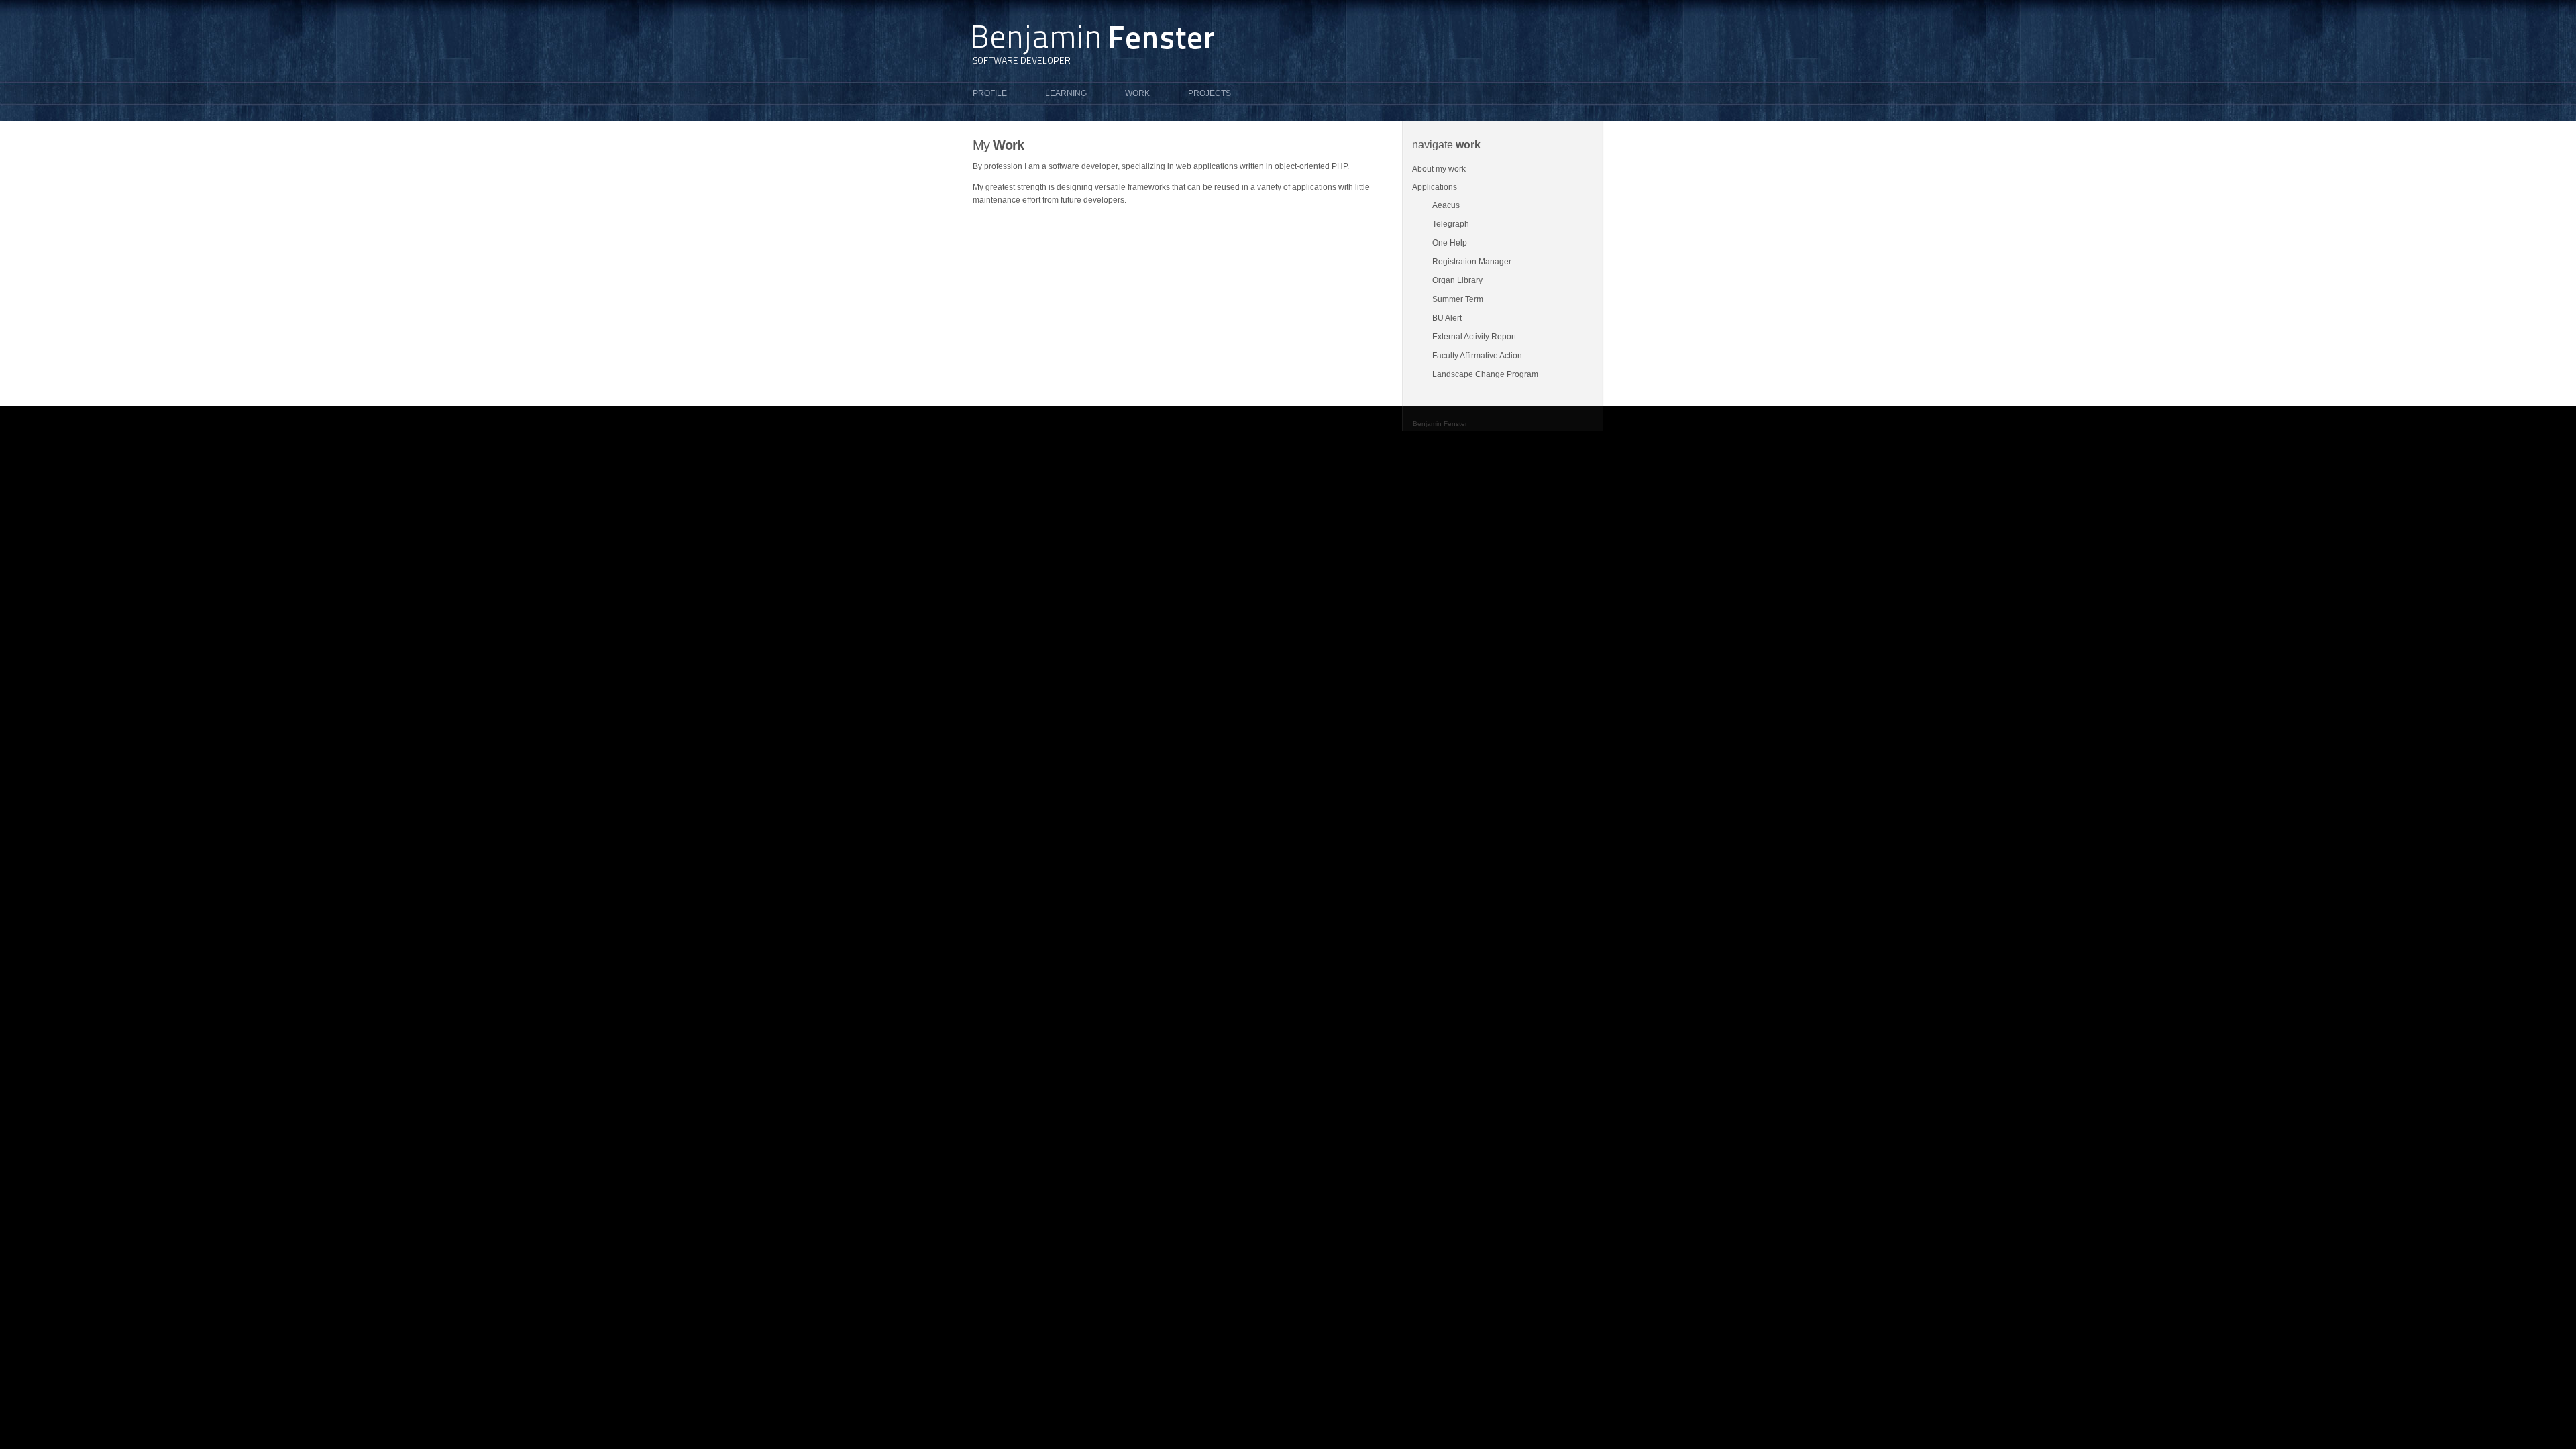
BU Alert (1447, 318)
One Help (1450, 243)
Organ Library (1457, 280)
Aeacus (1446, 205)
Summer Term (1458, 299)
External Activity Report (1474, 337)
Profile (990, 93)
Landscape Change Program (1485, 374)
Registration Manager (1472, 262)
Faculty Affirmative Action (1477, 356)
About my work (1439, 169)
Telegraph (1451, 224)
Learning (1066, 93)
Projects (1210, 93)
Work (1137, 93)
